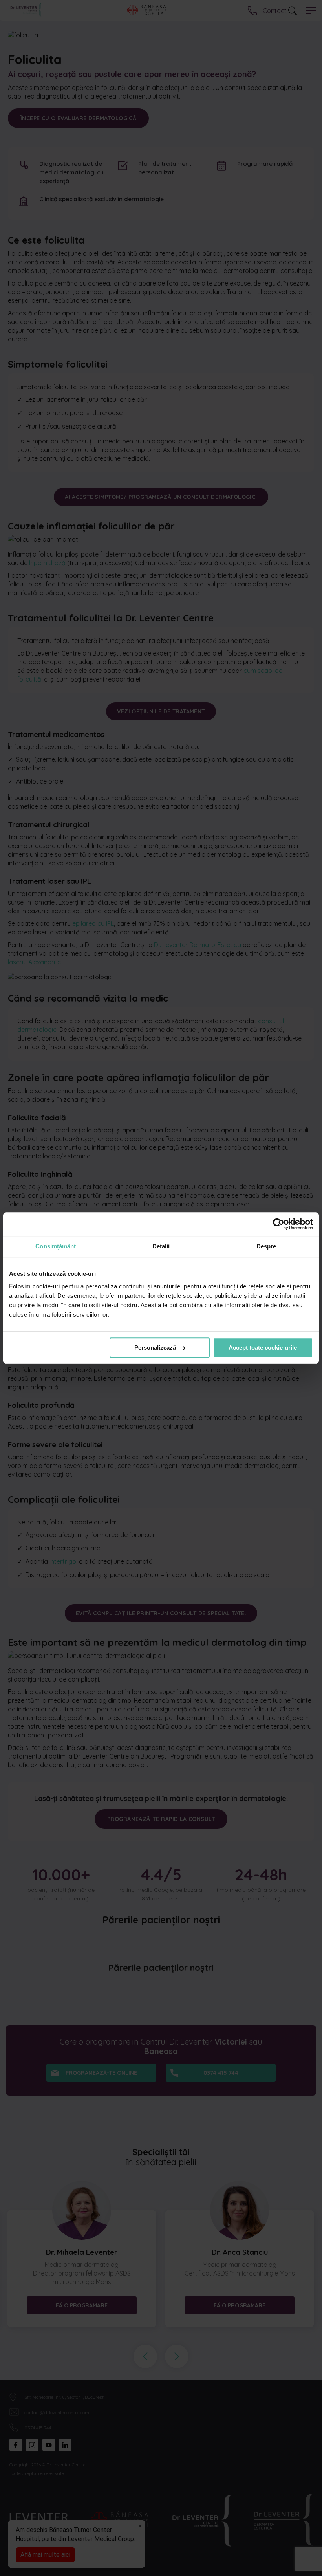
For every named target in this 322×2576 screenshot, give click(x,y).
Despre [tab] (266, 1246)
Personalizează (155, 1348)
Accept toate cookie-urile (263, 1348)
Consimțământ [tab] (56, 1246)
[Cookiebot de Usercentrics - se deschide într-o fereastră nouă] (279, 1224)
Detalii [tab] (161, 1246)
